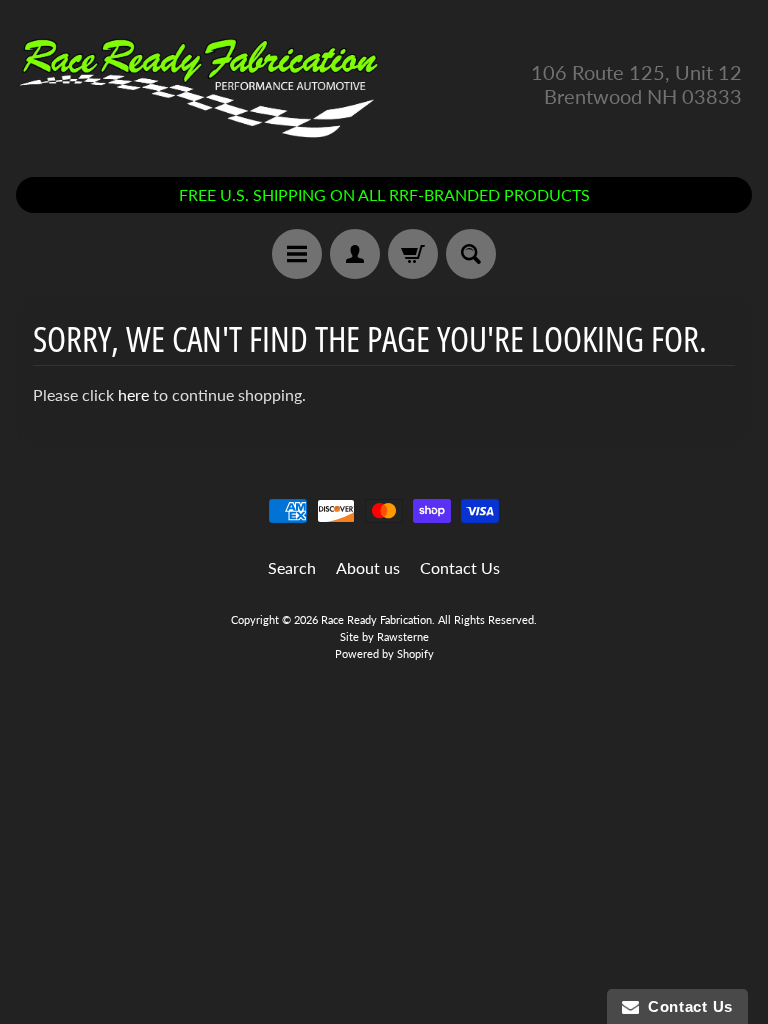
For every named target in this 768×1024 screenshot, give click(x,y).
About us (368, 567)
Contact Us (460, 567)
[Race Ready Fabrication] (200, 83)
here (133, 394)
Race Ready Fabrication (376, 619)
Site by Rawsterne (384, 636)
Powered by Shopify (384, 653)
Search (292, 567)
